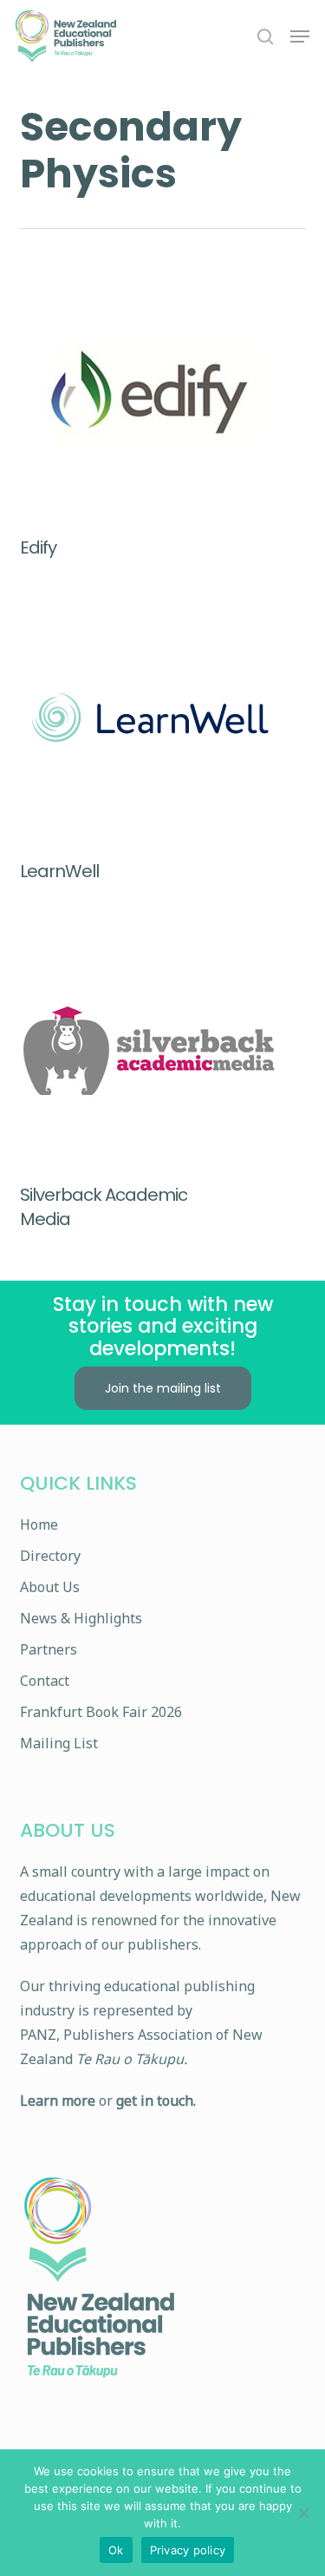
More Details (167, 381)
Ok (116, 2550)
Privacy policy (188, 2550)
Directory (50, 1556)
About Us (50, 1587)
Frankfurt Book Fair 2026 (101, 1712)
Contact (45, 1681)
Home (39, 1524)
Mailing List (59, 1743)
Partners (49, 1649)
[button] (300, 36)
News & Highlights (81, 1618)
